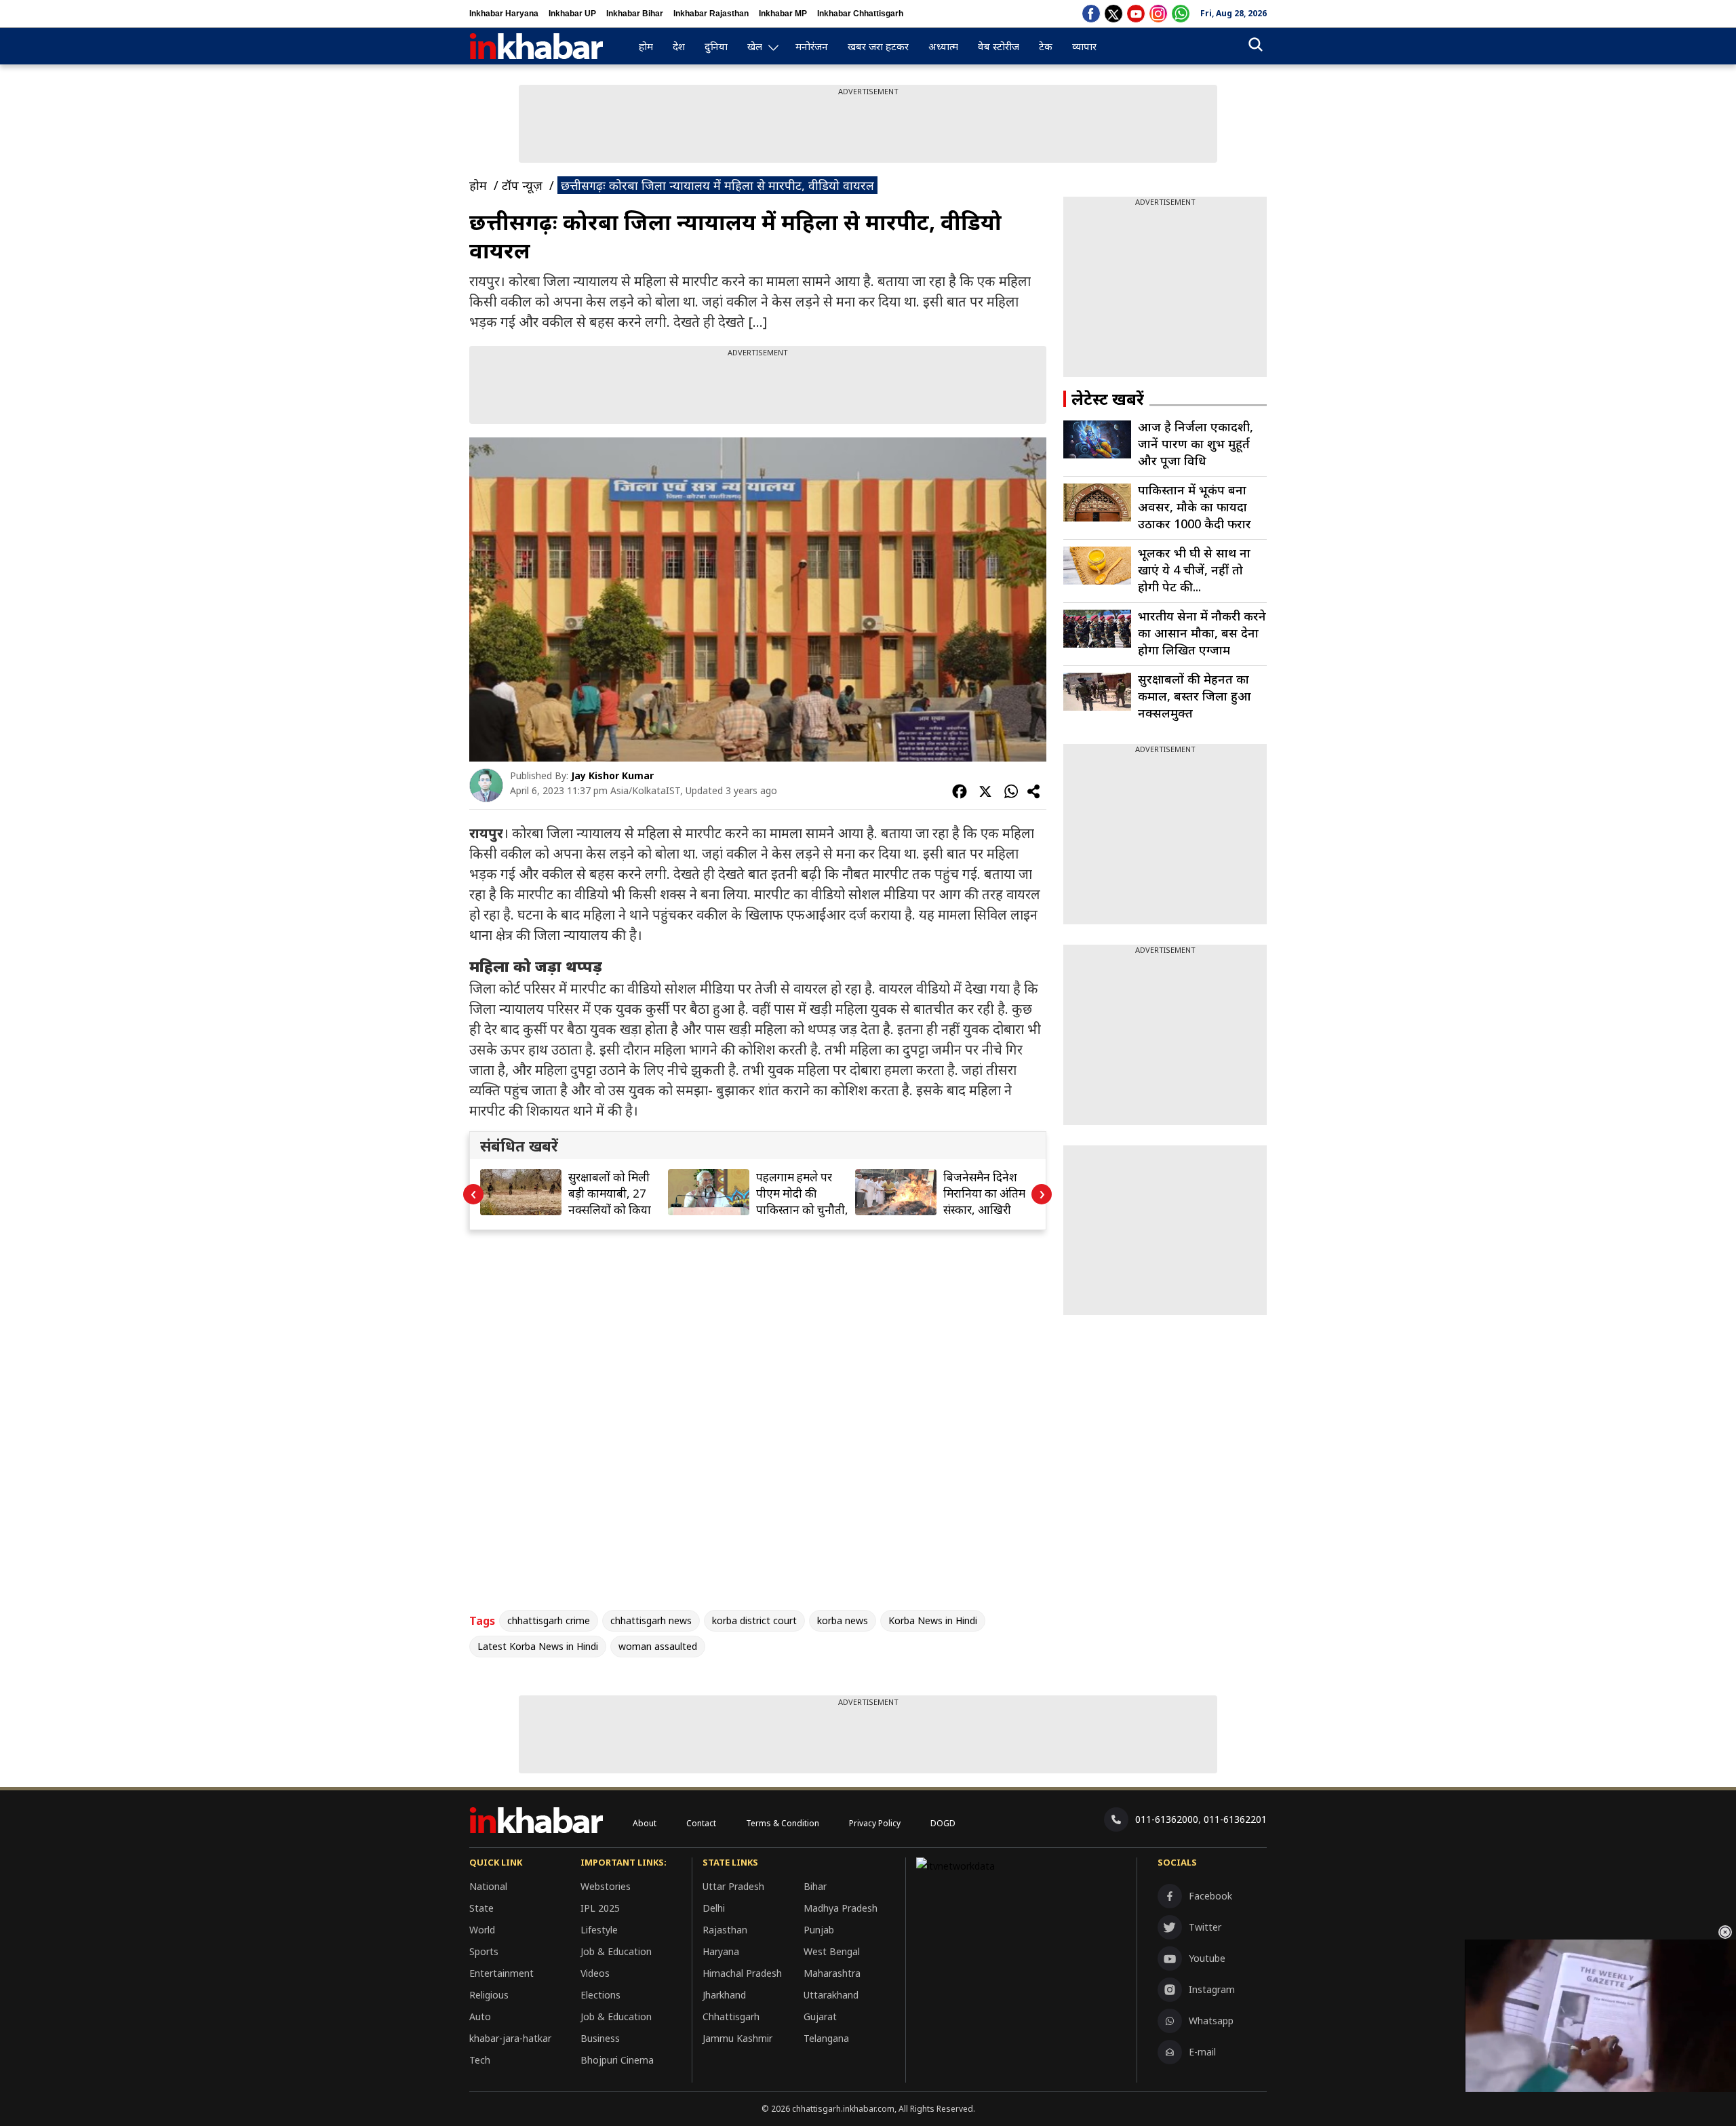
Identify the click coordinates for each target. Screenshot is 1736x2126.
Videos (595, 1973)
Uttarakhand (831, 1995)
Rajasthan (725, 1930)
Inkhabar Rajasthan (711, 14)
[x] (1113, 14)
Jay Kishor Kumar (612, 775)
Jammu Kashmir (737, 2038)
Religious (489, 1995)
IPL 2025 (600, 1908)
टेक (1046, 46)
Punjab (819, 1930)
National (488, 1886)
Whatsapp (1211, 2021)
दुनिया (716, 46)
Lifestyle (599, 1930)
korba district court (754, 1620)
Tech (480, 2060)
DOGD (943, 1823)
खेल (755, 46)
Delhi (714, 1908)
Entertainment (501, 1973)
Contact (701, 1823)
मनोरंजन (812, 46)
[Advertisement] (868, 127)
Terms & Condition (783, 1823)
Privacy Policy (875, 1823)
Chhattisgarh (731, 2016)
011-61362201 (1235, 1819)
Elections (600, 1995)
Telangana (826, 2038)
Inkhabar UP (572, 14)
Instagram (1212, 1989)
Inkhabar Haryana (504, 14)
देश (679, 46)
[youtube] (1136, 14)
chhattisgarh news (651, 1620)
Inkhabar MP (783, 14)
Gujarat (820, 2016)
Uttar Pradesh (733, 1886)
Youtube (1207, 1958)
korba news (843, 1620)
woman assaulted (658, 1646)
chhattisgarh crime (549, 1620)
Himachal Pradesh (742, 1973)
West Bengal (832, 1951)
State (481, 1908)
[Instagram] (1158, 14)
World (482, 1930)
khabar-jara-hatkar (510, 2038)
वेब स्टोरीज (999, 46)
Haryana (721, 1951)
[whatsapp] (1181, 14)
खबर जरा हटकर (878, 46)
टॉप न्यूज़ (522, 185)
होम (646, 46)
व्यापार (1084, 46)
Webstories (606, 1886)
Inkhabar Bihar (635, 14)
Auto (480, 2016)
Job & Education (616, 1951)
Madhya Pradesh (841, 1908)
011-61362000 (1167, 1819)
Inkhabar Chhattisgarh (860, 14)
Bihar (815, 1886)
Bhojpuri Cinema (617, 2060)
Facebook (1210, 1896)
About (645, 1823)
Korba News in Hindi (933, 1620)
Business (600, 2038)
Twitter (1205, 1927)
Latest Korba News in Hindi (538, 1646)
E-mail (1202, 2052)
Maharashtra (832, 1973)
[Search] (1256, 46)
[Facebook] (1091, 14)
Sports (484, 1951)
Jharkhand (724, 1995)
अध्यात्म (943, 46)
